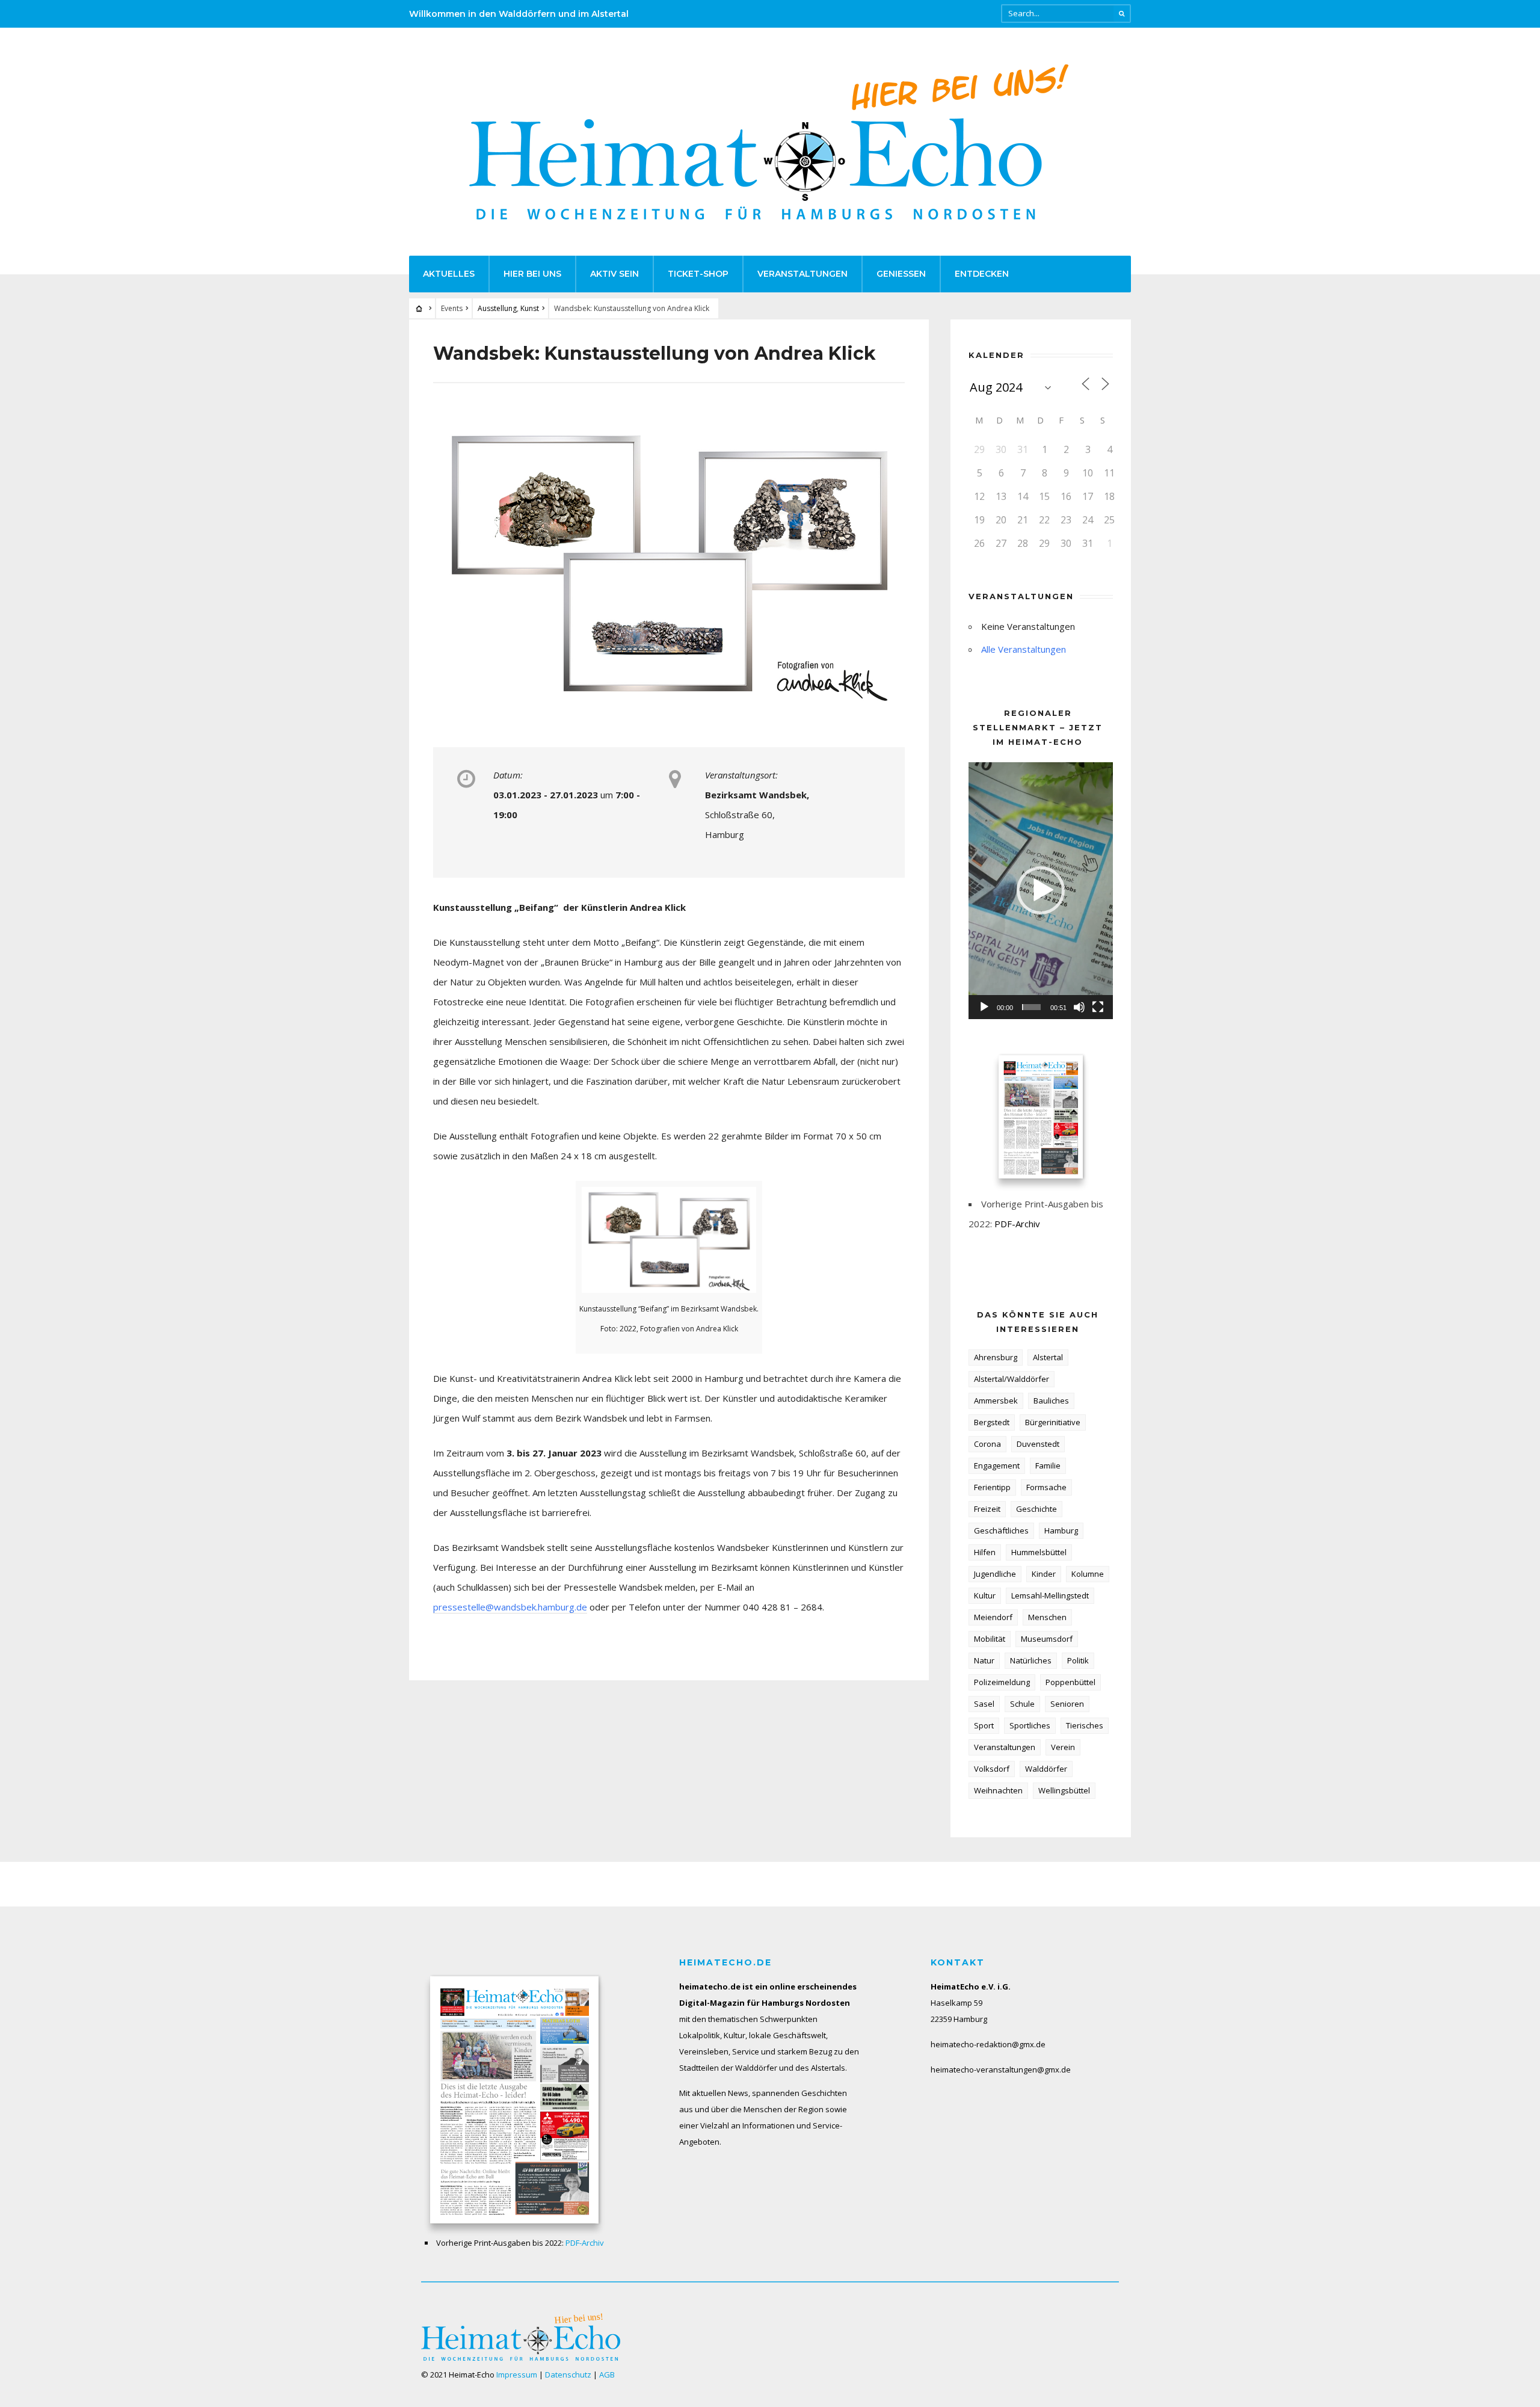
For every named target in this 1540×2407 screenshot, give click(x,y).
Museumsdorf (1047, 1639)
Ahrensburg (996, 1357)
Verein (1063, 1747)
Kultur (985, 1595)
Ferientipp (992, 1487)
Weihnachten (998, 1790)
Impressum (517, 2375)
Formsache (1046, 1487)
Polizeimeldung (1002, 1682)
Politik (1078, 1660)
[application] (1041, 891)
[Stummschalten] (1079, 1007)
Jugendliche (995, 1574)
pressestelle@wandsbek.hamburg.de (510, 1607)
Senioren (1067, 1704)
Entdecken (982, 274)
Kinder (1044, 1574)
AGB (607, 2375)
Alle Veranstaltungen (1024, 649)
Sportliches (1030, 1725)
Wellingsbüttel (1064, 1790)
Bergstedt (992, 1422)
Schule (1022, 1704)
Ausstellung (497, 308)
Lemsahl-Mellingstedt (1050, 1595)
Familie (1048, 1465)
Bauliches (1051, 1401)
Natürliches (1031, 1660)
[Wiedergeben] (984, 1007)
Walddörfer (1046, 1769)
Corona (987, 1444)
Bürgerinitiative (1053, 1422)
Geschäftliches (1001, 1530)
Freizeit (987, 1509)
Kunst (530, 308)
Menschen (1047, 1617)
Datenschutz (568, 2375)
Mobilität (990, 1639)
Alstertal (1048, 1357)
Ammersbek (996, 1401)
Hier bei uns (532, 274)
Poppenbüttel (1070, 1682)
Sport (984, 1725)
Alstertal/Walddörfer (1012, 1379)
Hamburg (1061, 1530)
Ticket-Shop (698, 274)
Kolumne (1088, 1574)
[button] (1041, 890)
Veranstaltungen (802, 274)
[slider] (1031, 1007)
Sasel (984, 1704)
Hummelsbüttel (1039, 1552)
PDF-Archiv (1017, 1224)
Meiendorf (993, 1617)
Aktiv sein (614, 274)
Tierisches (1085, 1725)
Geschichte (1036, 1509)
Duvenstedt (1038, 1444)
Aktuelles (449, 274)
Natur (984, 1660)
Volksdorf (992, 1769)
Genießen (901, 274)
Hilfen (985, 1552)
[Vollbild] (1098, 1007)
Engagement (997, 1465)
